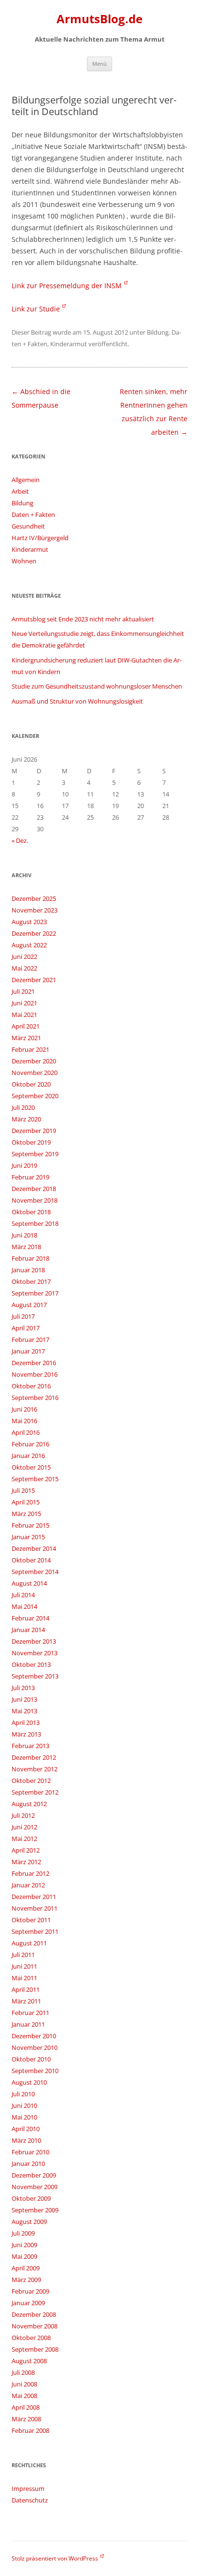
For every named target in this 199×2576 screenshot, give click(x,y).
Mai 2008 (24, 2396)
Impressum (28, 2488)
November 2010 (35, 2047)
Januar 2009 (28, 2303)
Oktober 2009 (31, 2198)
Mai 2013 (24, 1711)
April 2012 (26, 1850)
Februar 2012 (30, 1873)
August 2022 (29, 945)
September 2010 (35, 2071)
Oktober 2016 (31, 1386)
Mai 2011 (24, 1978)
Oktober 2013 (31, 1664)
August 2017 (29, 1305)
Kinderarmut (69, 344)
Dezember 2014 (34, 1548)
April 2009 (26, 2268)
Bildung (158, 332)
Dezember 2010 (34, 2036)
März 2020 (26, 1119)
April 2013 (26, 1722)
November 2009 (35, 2187)
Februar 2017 (30, 1340)
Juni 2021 (24, 1003)
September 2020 (35, 1096)
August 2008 (29, 2361)
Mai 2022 (24, 968)
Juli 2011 (23, 1955)
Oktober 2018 (31, 1212)
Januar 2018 (28, 1270)
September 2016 (35, 1398)
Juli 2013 (23, 1688)
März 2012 (26, 1862)
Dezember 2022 (34, 933)
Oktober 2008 (31, 2338)
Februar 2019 (30, 1177)
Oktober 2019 (31, 1142)
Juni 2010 (24, 2105)
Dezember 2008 (34, 2314)
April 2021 (26, 1026)
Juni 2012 (24, 1827)
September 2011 (35, 1931)
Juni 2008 (24, 2384)
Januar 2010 (28, 2164)
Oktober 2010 (31, 2059)
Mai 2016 (24, 1421)
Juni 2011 (24, 1966)
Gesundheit (28, 526)
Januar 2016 (28, 1456)
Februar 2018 (30, 1258)
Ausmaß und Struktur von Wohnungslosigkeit (77, 701)
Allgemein (26, 480)
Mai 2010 (24, 2117)
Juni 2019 (24, 1165)
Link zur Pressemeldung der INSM (67, 286)
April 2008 (26, 2407)
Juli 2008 (23, 2372)
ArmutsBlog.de (99, 19)
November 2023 (35, 910)
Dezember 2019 (34, 1131)
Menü (99, 64)
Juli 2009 (23, 2233)
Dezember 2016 (34, 1363)
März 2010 (26, 2140)
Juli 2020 (23, 1107)
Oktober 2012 (31, 1781)
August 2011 (29, 1943)
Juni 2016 (24, 1409)
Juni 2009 (24, 2245)
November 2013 (35, 1653)
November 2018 (35, 1200)
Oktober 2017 (31, 1281)
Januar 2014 (28, 1630)
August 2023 (29, 922)
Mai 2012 (24, 1839)
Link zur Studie (36, 309)
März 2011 (26, 2001)
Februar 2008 (30, 2430)
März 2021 (26, 1038)
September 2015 (35, 1479)
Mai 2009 (24, 2256)
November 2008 (35, 2326)
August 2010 (29, 2082)
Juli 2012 (23, 1815)
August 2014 (29, 1583)
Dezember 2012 (34, 1757)
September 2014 (35, 1572)
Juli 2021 (23, 991)
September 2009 (35, 2210)
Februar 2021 (30, 1049)
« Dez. (20, 840)
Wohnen (24, 561)
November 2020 (35, 1073)
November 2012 (35, 1769)
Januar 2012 (28, 1885)
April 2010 (26, 2129)
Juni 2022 (24, 957)
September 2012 (35, 1792)
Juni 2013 (24, 1699)
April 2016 (26, 1432)
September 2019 (35, 1154)
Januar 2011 (28, 2024)
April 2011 (26, 1989)
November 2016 (35, 1374)
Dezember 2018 (34, 1189)
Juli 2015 (23, 1490)
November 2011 (35, 1908)
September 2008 (35, 2349)
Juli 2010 (23, 2094)
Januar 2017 (28, 1351)
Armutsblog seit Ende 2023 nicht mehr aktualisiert (83, 619)
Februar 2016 (30, 1444)
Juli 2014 (23, 1595)
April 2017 (26, 1328)
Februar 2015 (30, 1525)
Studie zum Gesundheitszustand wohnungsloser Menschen (97, 686)
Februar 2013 (30, 1746)
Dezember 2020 (34, 1061)
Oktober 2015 (31, 1467)
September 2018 (35, 1223)
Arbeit (20, 491)
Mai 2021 (24, 1015)
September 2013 (35, 1676)
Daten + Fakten (33, 515)
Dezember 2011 (34, 1897)
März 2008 (26, 2419)
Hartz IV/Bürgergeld (40, 538)
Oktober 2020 (31, 1084)
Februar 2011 (30, 2013)
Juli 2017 (23, 1316)
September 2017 (35, 1293)
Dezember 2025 (34, 898)
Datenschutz (30, 2500)
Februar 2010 (30, 2152)
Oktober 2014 (31, 1560)
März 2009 (26, 2280)
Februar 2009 (30, 2291)
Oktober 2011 (31, 1920)
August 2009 (29, 2222)
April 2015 (26, 1502)
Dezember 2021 (34, 980)
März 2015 (26, 1514)
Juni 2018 (24, 1235)
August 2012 (29, 1804)
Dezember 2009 (34, 2175)
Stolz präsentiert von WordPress (55, 2558)
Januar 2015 (28, 1537)
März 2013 (26, 1734)
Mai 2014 (24, 1606)
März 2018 (26, 1247)
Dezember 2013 (34, 1641)
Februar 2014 (30, 1618)
